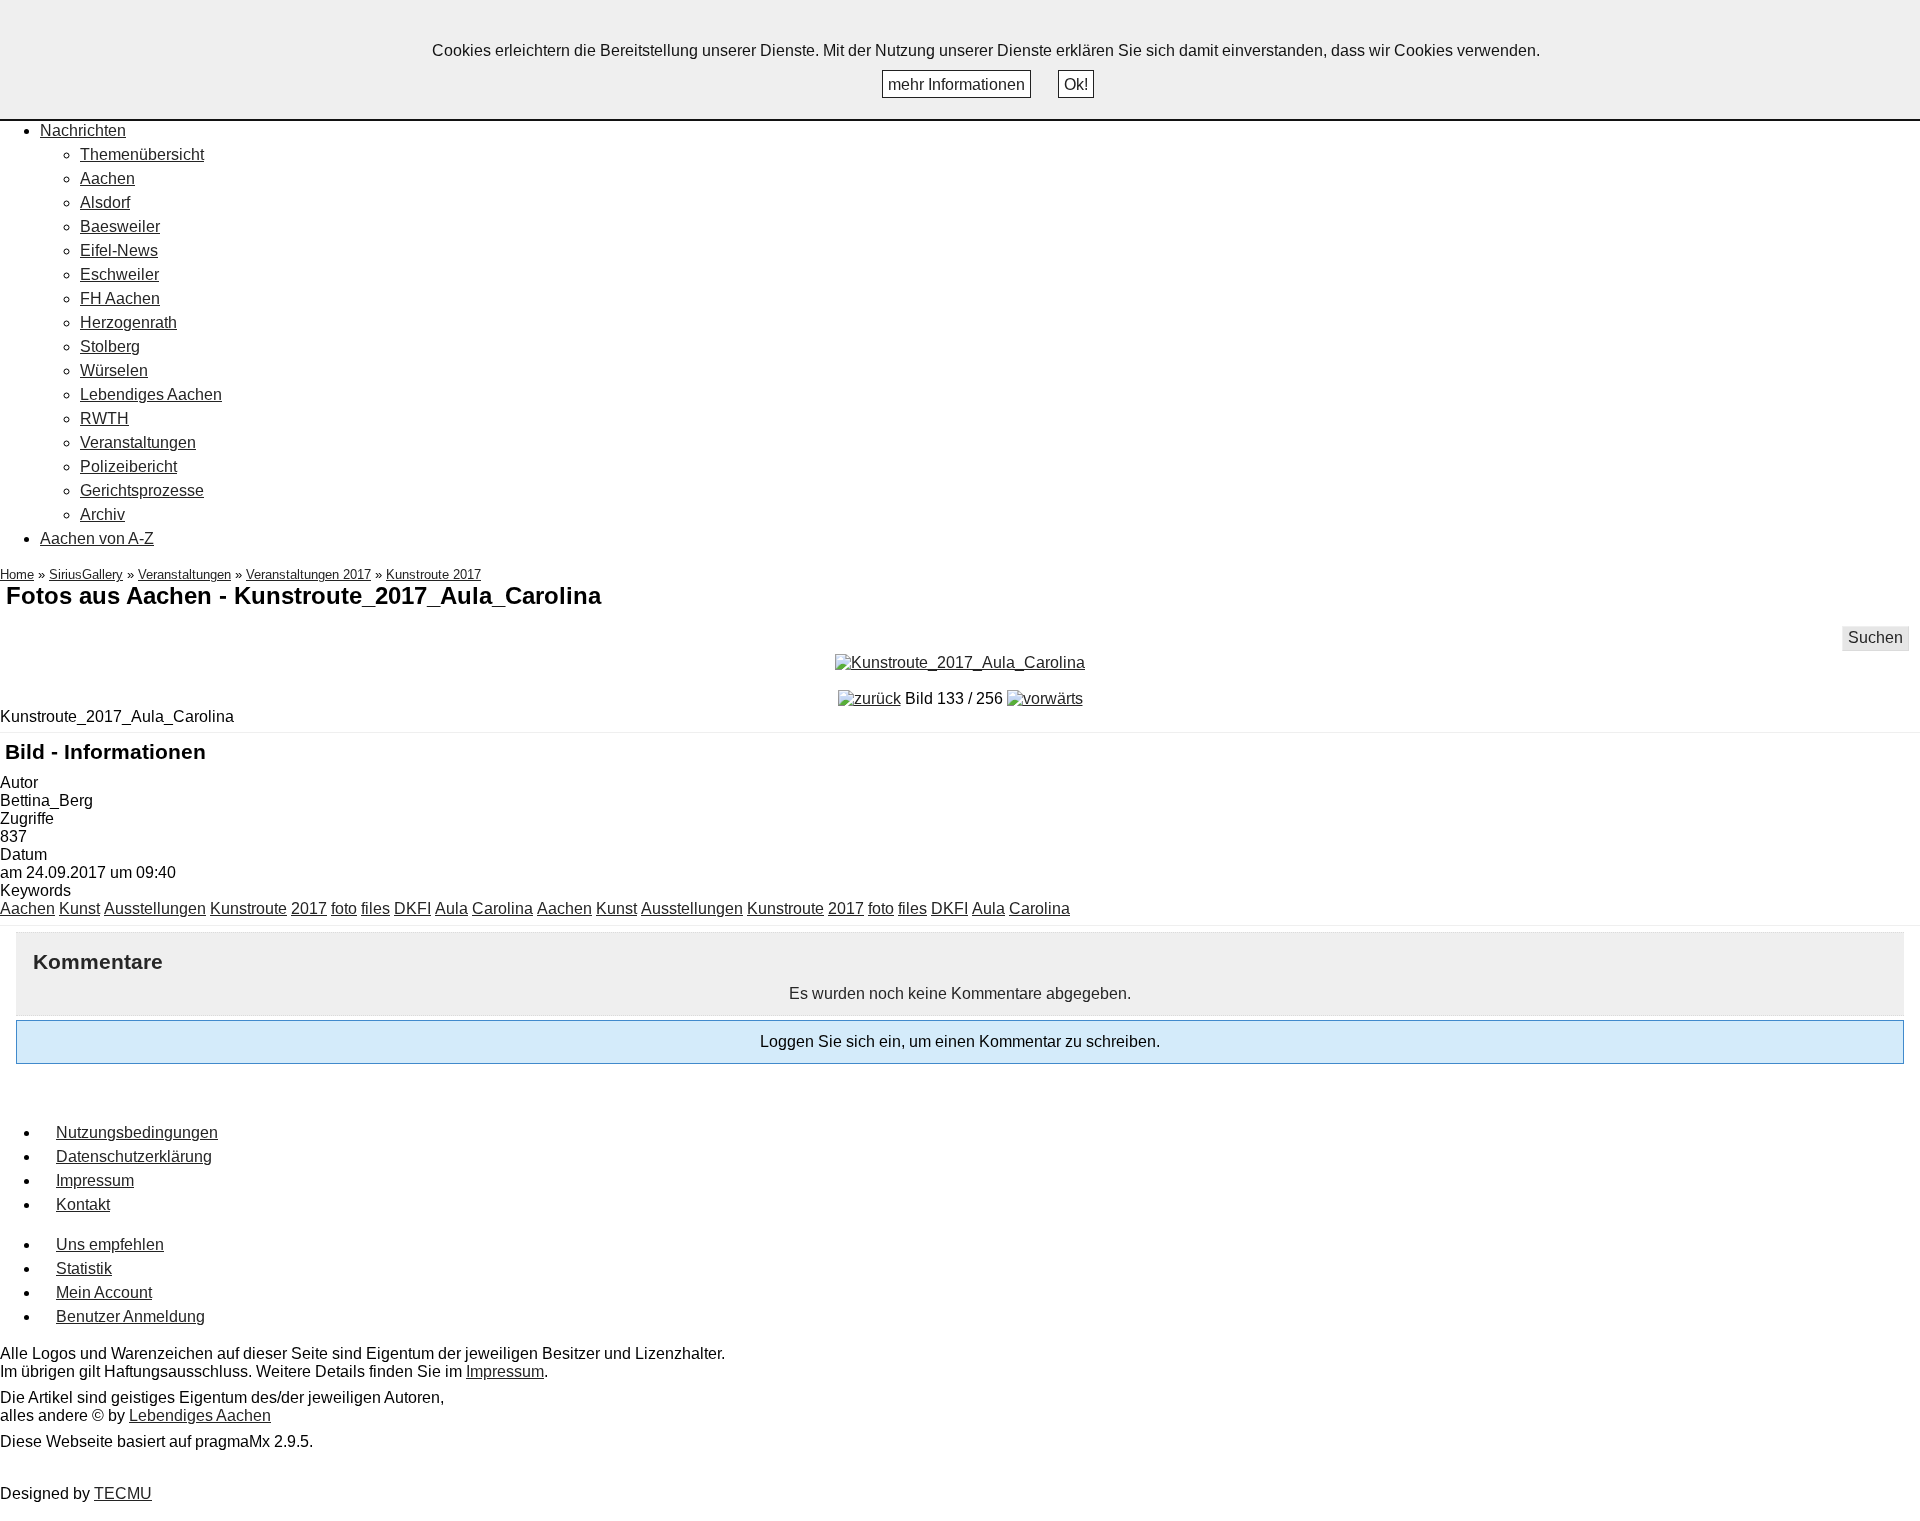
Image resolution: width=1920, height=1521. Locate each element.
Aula (451, 908)
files (375, 908)
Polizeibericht (128, 466)
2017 (309, 908)
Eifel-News (119, 250)
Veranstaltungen (138, 442)
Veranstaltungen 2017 (308, 574)
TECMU (123, 1493)
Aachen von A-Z (97, 538)
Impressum (95, 1180)
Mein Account (104, 1292)
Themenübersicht (142, 154)
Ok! (1076, 84)
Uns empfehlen (110, 1244)
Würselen (114, 370)
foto (344, 908)
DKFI (412, 908)
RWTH (104, 418)
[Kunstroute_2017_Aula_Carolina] (960, 662)
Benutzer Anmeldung (130, 1316)
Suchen (1875, 637)
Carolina (502, 908)
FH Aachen (120, 298)
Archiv (102, 514)
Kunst (79, 908)
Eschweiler (119, 274)
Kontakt (83, 1204)
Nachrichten (83, 130)
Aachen (107, 178)
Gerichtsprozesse (142, 490)
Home (17, 574)
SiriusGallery (86, 574)
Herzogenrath (128, 322)
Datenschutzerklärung (134, 1156)
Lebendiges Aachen (151, 394)
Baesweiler (120, 226)
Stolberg (110, 346)
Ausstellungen (155, 908)
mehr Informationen (956, 84)
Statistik (84, 1268)
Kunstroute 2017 (433, 574)
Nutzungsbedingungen (137, 1132)
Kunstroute (248, 908)
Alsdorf (105, 202)
